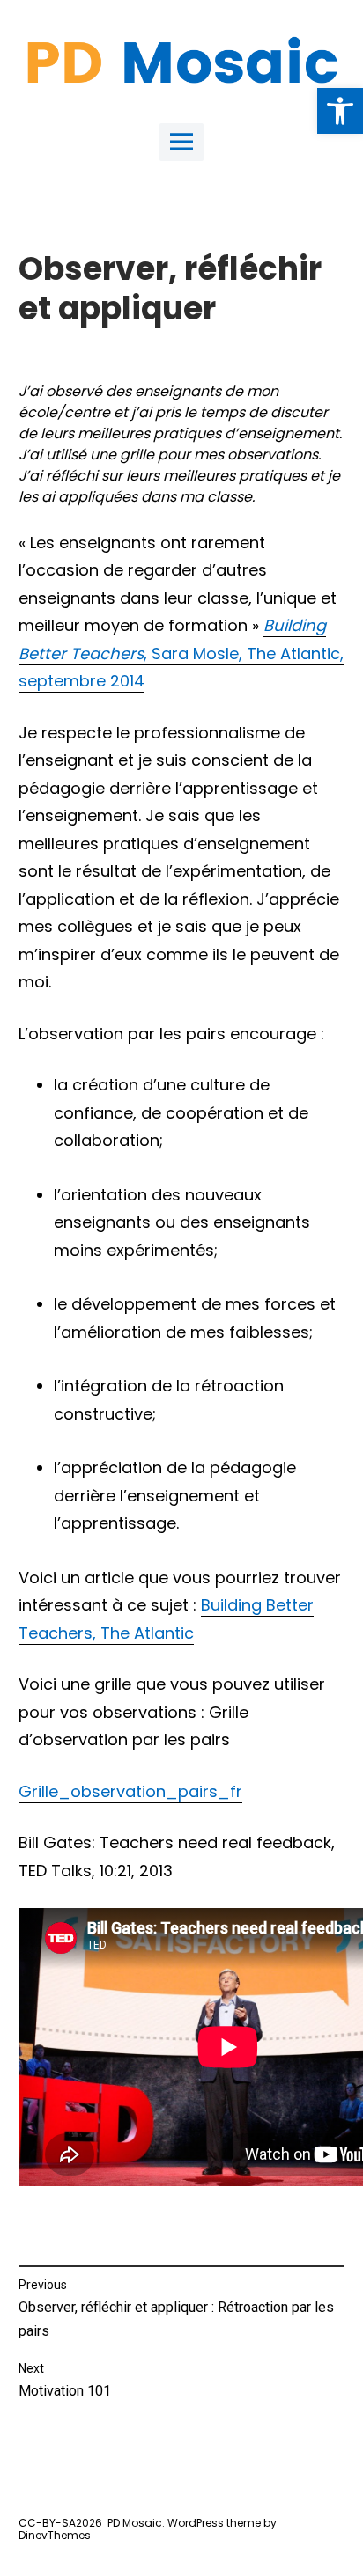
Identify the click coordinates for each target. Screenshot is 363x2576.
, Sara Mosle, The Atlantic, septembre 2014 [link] (181, 653)
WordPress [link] (196, 2523)
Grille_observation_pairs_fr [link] (130, 1791)
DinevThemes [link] (55, 2535)
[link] (340, 111)
